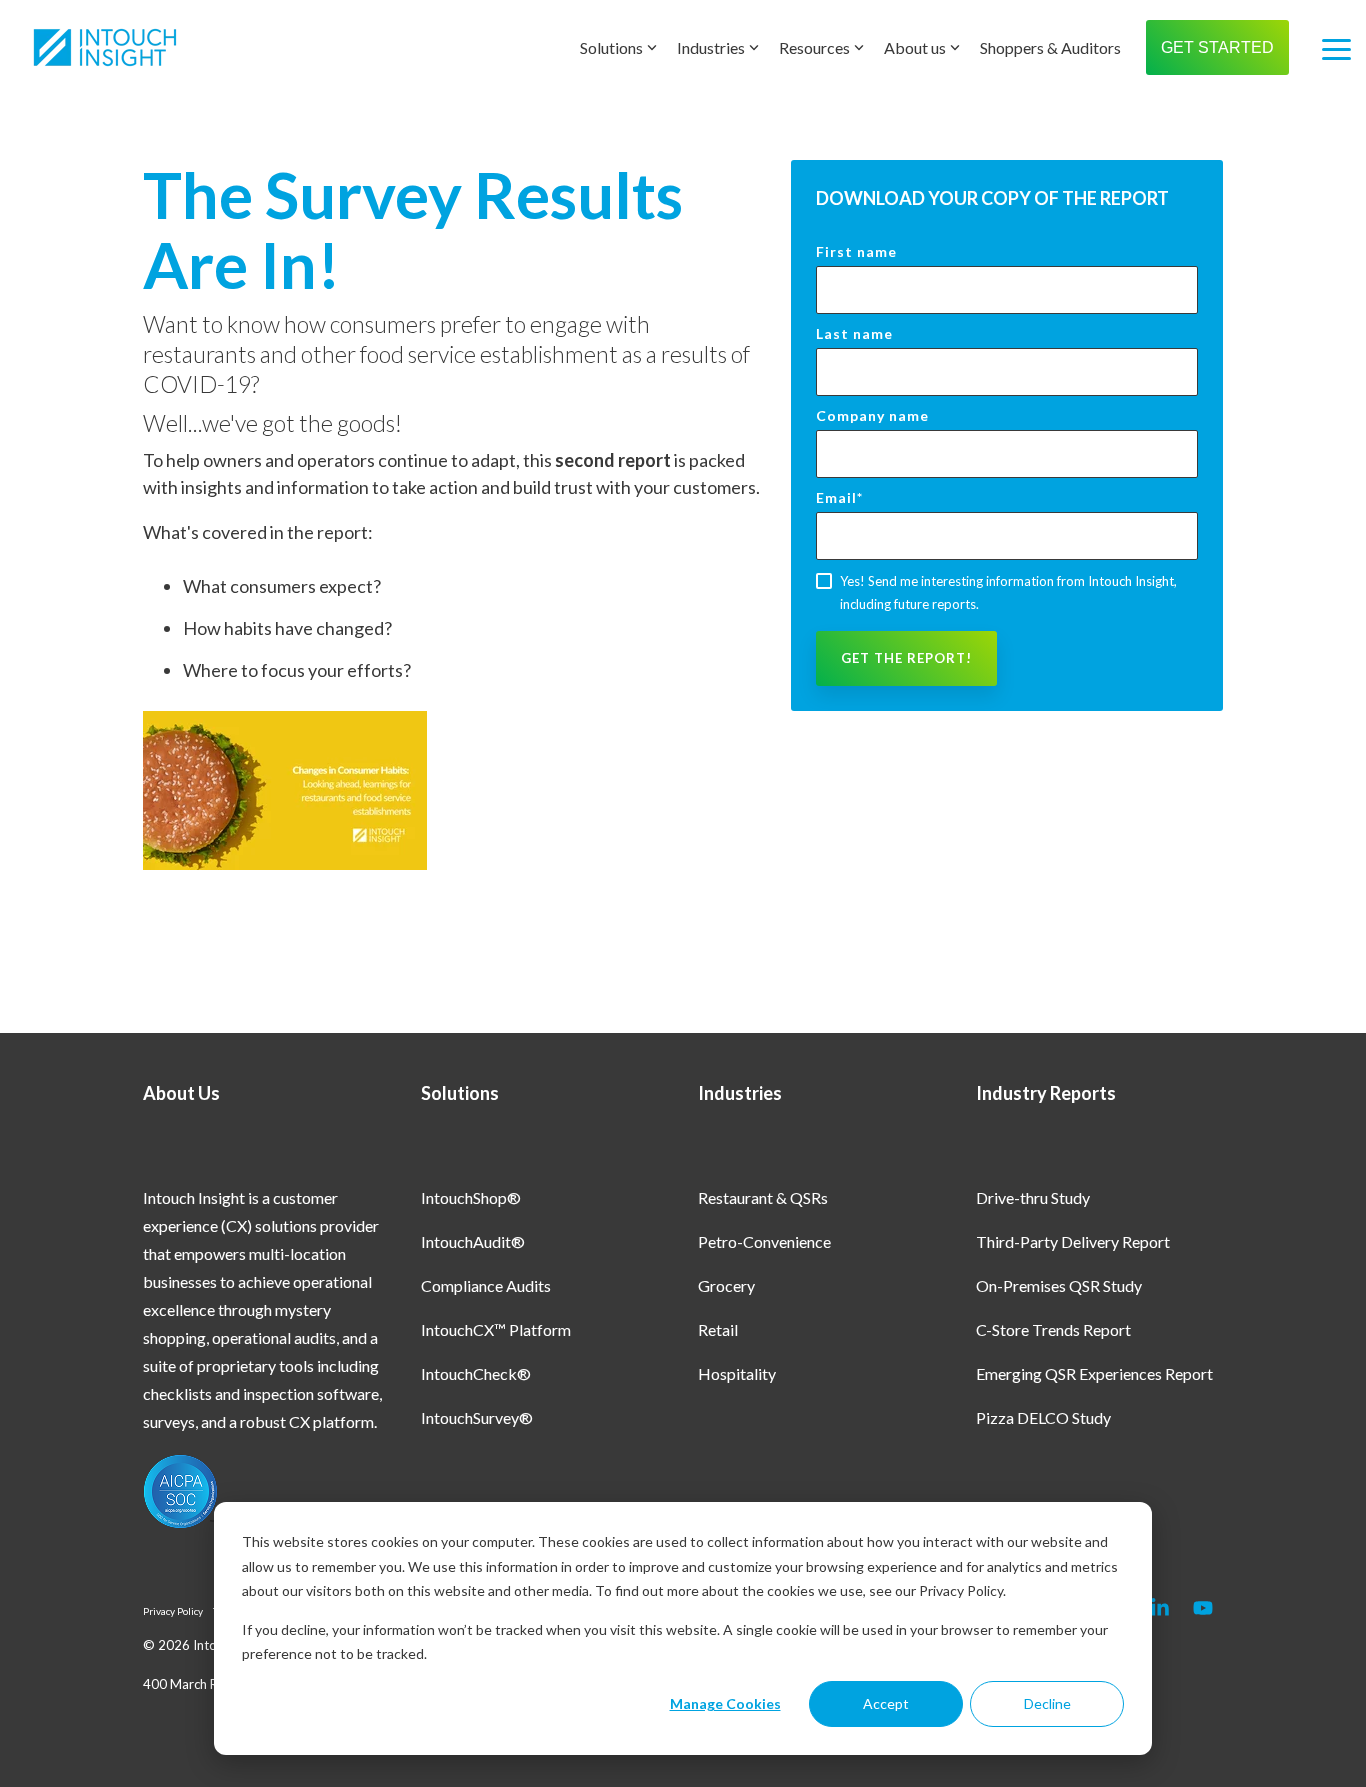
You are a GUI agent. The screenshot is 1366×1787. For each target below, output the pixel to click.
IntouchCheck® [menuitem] (476, 1373)
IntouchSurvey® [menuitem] (477, 1417)
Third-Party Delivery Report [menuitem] (1073, 1241)
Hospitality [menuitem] (737, 1373)
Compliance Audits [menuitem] (486, 1285)
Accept (886, 1703)
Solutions (611, 47)
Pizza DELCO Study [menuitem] (1043, 1417)
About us (915, 47)
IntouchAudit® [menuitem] (473, 1241)
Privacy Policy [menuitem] (173, 1611)
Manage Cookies (725, 1703)
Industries (711, 47)
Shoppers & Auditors (1050, 47)
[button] (1336, 48)
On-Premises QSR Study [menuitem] (1059, 1285)
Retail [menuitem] (718, 1329)
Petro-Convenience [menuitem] (764, 1241)
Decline (1047, 1703)
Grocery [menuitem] (726, 1285)
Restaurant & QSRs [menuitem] (763, 1197)
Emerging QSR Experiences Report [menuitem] (1094, 1373)
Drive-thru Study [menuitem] (1033, 1197)
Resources (814, 47)
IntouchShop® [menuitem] (471, 1197)
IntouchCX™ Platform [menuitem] (496, 1329)
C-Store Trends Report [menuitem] (1053, 1329)
